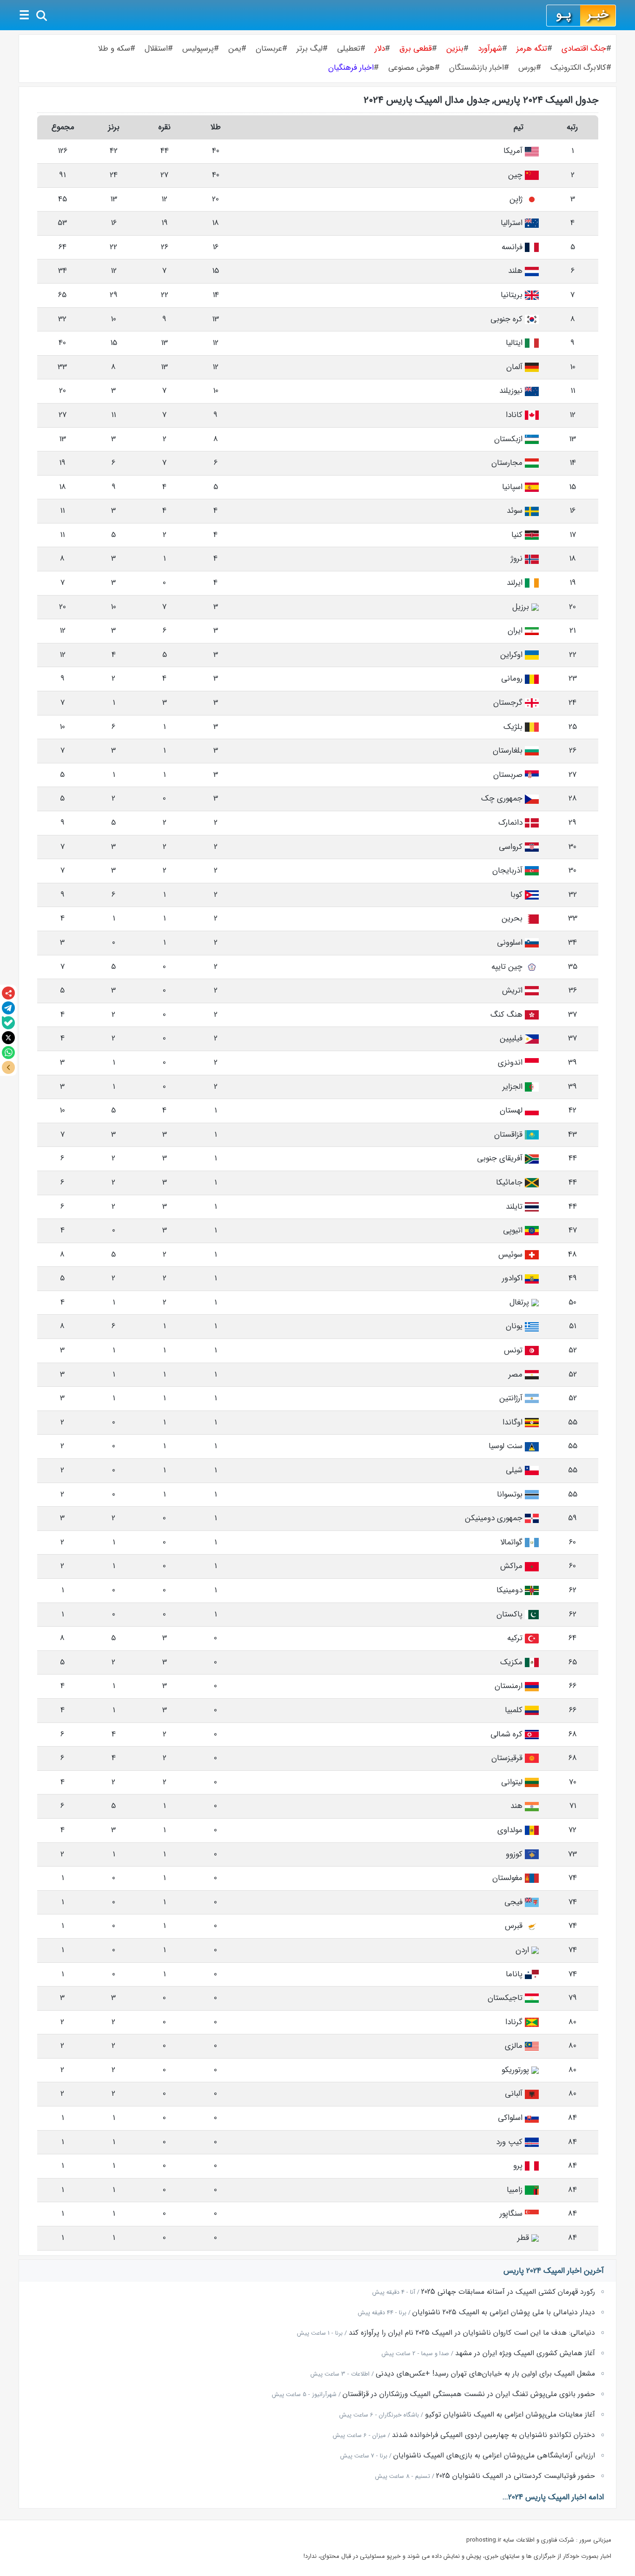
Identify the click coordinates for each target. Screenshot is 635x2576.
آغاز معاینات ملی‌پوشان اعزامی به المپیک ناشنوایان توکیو (510, 2415)
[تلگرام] (8, 1008)
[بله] (8, 1023)
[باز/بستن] (8, 1067)
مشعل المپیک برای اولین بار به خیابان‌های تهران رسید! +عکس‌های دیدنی (485, 2374)
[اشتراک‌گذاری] (8, 993)
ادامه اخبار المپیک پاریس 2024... (553, 2497)
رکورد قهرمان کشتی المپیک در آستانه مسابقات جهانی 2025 (508, 2292)
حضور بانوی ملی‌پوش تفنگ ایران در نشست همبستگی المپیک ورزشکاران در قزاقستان (469, 2394)
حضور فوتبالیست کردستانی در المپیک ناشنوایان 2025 (516, 2476)
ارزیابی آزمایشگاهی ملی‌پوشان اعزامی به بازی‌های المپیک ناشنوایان (494, 2456)
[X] (8, 1038)
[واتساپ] (8, 1053)
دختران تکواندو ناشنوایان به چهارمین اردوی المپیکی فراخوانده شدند (493, 2435)
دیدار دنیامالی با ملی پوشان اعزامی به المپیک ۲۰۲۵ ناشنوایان (504, 2312)
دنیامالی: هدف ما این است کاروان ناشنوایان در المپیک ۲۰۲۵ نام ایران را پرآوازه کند (472, 2333)
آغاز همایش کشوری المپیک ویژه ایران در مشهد (525, 2353)
